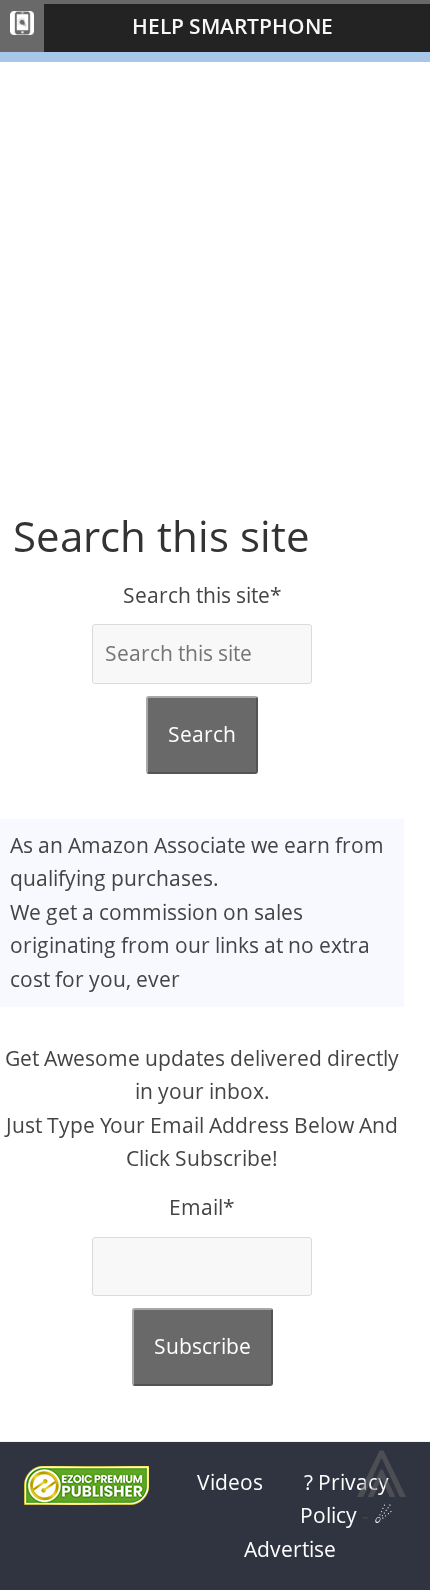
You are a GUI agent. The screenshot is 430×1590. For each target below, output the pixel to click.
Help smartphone (232, 26)
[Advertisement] (215, 277)
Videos (230, 1482)
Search (202, 734)
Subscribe (202, 1346)
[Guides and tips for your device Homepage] (22, 28)
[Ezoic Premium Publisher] (86, 1497)
